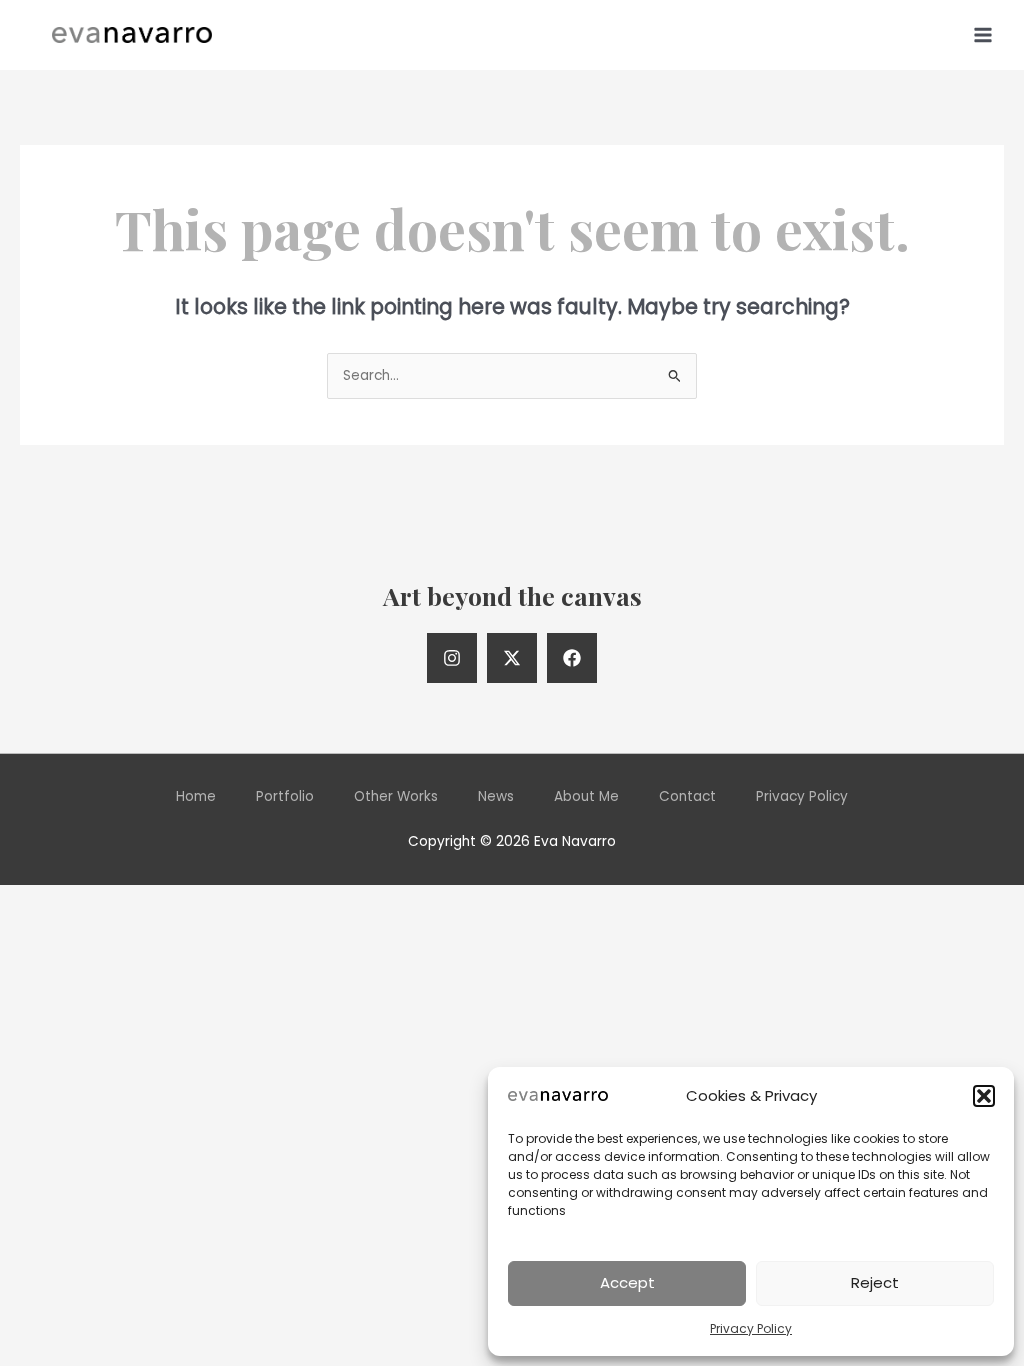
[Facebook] (572, 658)
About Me (586, 796)
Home (196, 796)
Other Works (396, 796)
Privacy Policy (751, 1328)
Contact (687, 796)
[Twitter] (512, 658)
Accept (627, 1282)
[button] (984, 1096)
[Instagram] (452, 658)
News (496, 796)
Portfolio (285, 796)
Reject (875, 1282)
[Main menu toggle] (983, 34)
